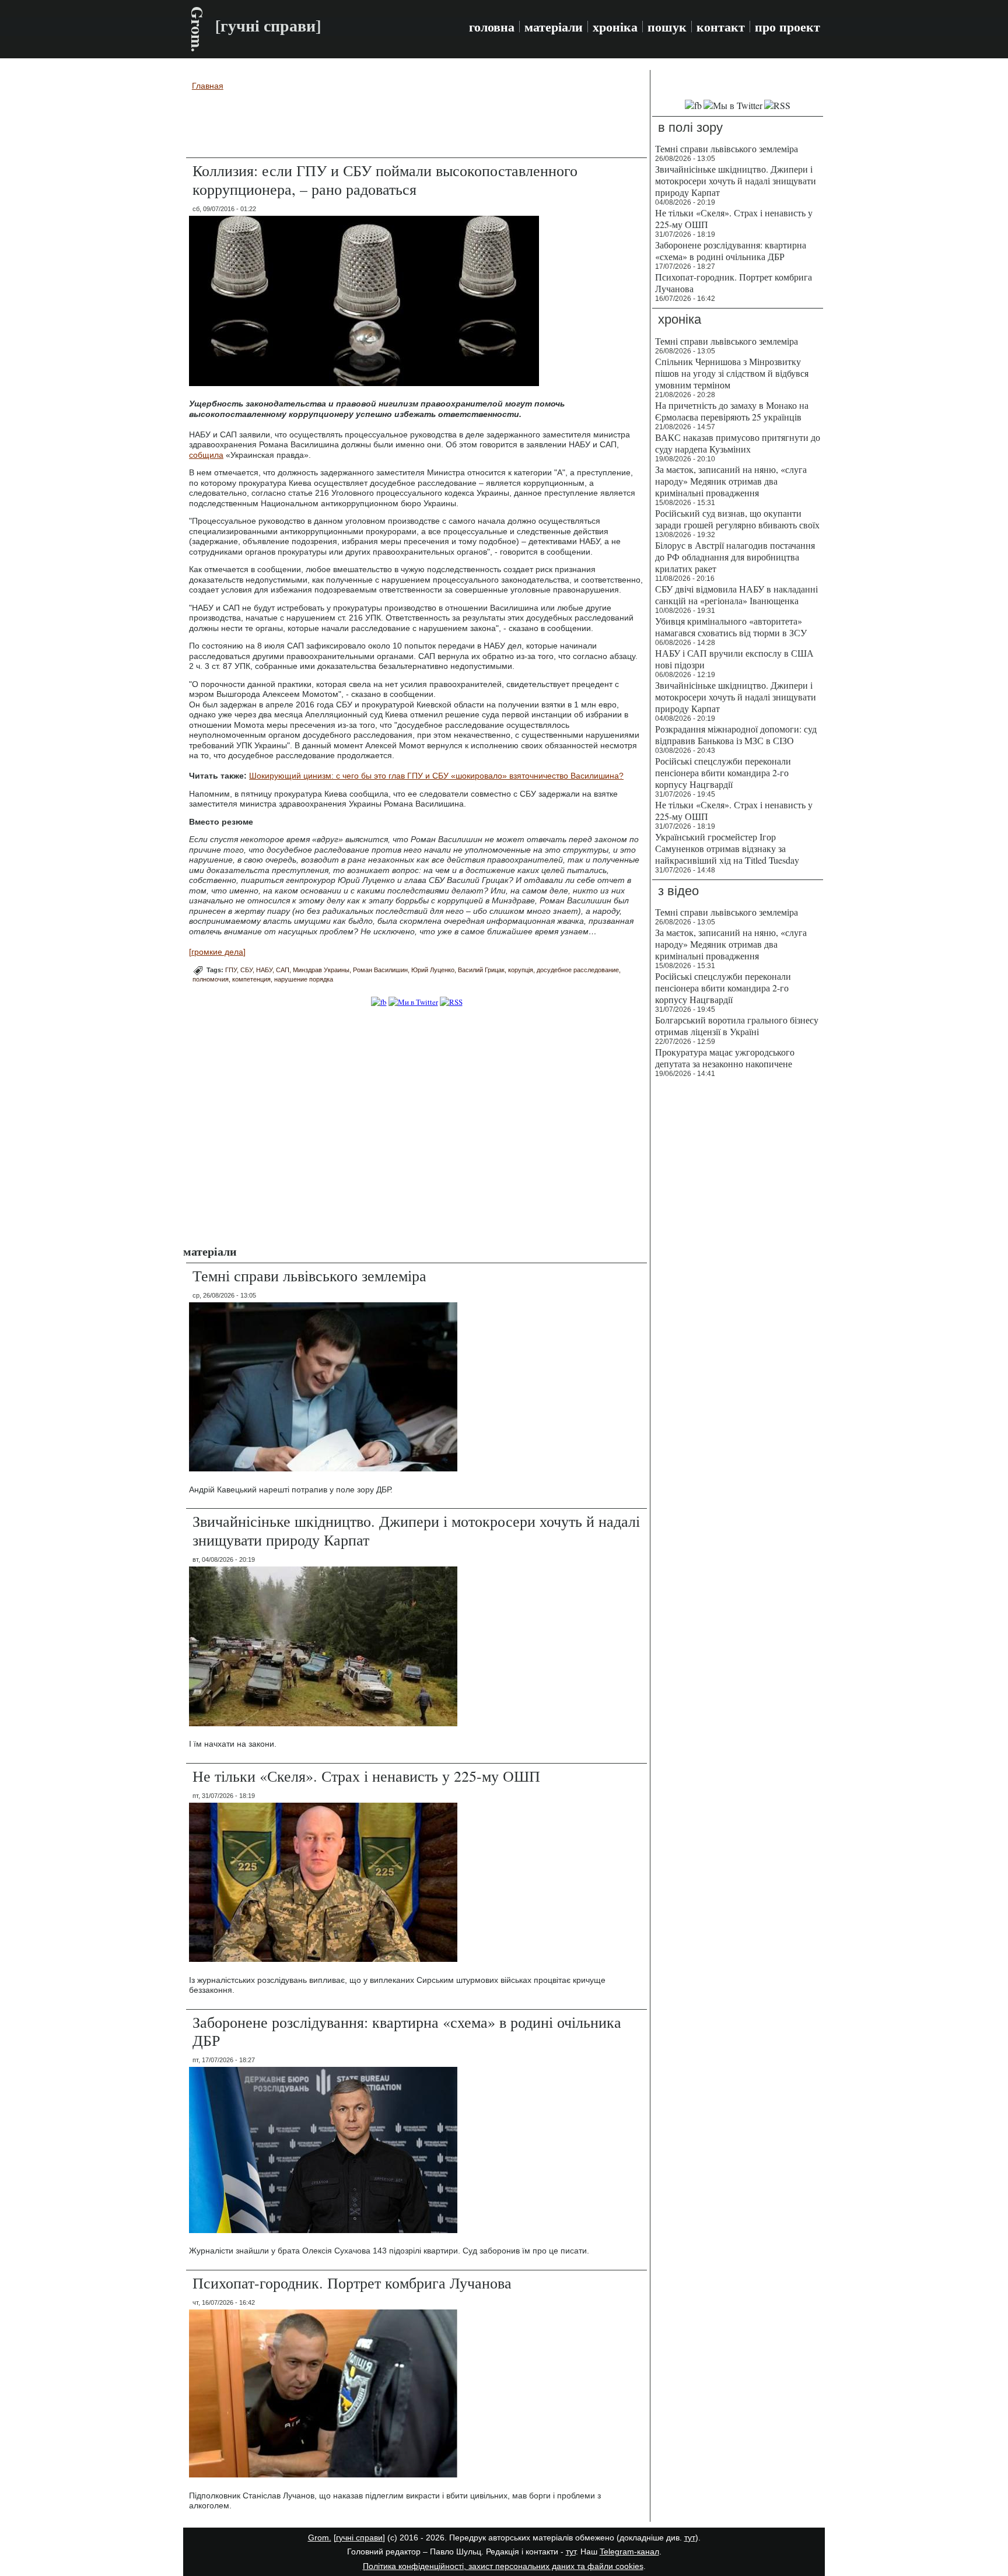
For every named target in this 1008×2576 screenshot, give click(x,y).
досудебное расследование (578, 970)
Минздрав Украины (321, 970)
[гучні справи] (359, 2538)
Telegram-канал (629, 2552)
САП (283, 970)
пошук (667, 27)
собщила (206, 455)
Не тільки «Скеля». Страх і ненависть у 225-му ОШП (366, 1776)
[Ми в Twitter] (413, 1002)
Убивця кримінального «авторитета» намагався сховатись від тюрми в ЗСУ (731, 627)
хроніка (615, 27)
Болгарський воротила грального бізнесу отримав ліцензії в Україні (737, 1026)
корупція (521, 970)
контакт (721, 27)
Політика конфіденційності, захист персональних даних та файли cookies (503, 2566)
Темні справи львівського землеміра (309, 1275)
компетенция (251, 979)
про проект (787, 27)
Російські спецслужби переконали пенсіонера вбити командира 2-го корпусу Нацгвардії (723, 772)
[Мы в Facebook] (693, 105)
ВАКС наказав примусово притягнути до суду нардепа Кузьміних (738, 443)
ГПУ (231, 970)
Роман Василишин (380, 970)
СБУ (246, 970)
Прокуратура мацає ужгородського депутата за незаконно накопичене (725, 1058)
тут (690, 2538)
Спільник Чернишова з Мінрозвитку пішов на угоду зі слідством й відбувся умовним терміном (732, 373)
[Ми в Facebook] (379, 1002)
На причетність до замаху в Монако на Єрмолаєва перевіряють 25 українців (732, 411)
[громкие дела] (217, 952)
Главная (208, 86)
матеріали (554, 27)
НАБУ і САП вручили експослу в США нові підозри (734, 659)
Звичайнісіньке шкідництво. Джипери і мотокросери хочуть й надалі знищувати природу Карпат (416, 1530)
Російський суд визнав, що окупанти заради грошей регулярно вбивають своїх (737, 519)
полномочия (211, 979)
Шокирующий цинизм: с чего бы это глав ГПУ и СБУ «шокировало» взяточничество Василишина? (436, 776)
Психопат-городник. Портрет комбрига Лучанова (352, 2283)
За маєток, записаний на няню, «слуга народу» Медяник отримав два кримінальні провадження (731, 481)
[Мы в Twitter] (733, 105)
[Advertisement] (416, 126)
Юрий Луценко (433, 970)
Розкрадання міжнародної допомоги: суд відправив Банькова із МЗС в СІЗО (736, 735)
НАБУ (264, 970)
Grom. (197, 29)
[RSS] (451, 1002)
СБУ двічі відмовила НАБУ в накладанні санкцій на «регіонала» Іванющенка (736, 595)
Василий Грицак (481, 970)
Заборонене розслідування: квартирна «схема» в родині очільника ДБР (407, 2031)
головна (492, 27)
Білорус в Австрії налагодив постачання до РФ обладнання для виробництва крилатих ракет (735, 557)
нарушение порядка (304, 979)
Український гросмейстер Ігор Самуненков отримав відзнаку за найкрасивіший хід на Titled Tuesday (727, 848)
